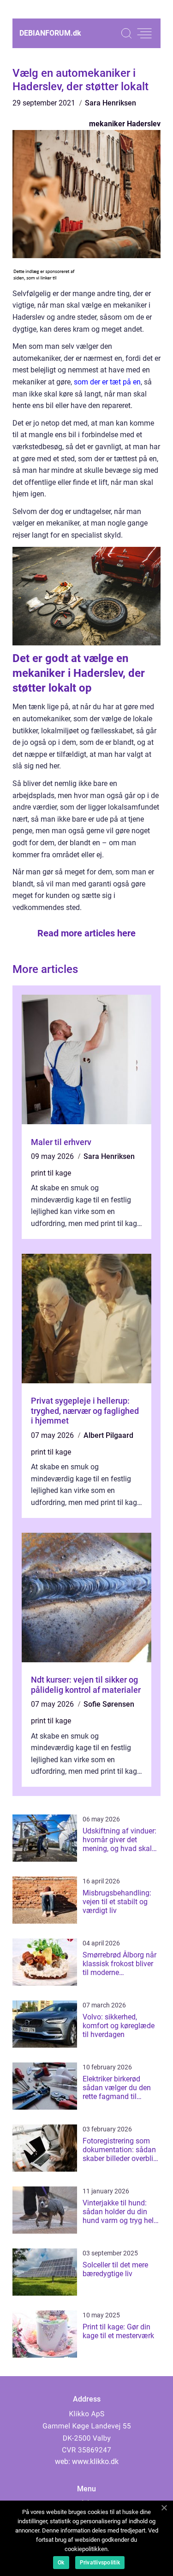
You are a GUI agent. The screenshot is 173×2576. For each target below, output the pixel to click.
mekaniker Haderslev (125, 124)
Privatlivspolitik (100, 2563)
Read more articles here (86, 933)
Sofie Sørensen (109, 1704)
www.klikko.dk (95, 2461)
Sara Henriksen (110, 103)
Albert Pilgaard (108, 1435)
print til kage (51, 1173)
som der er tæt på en (107, 382)
